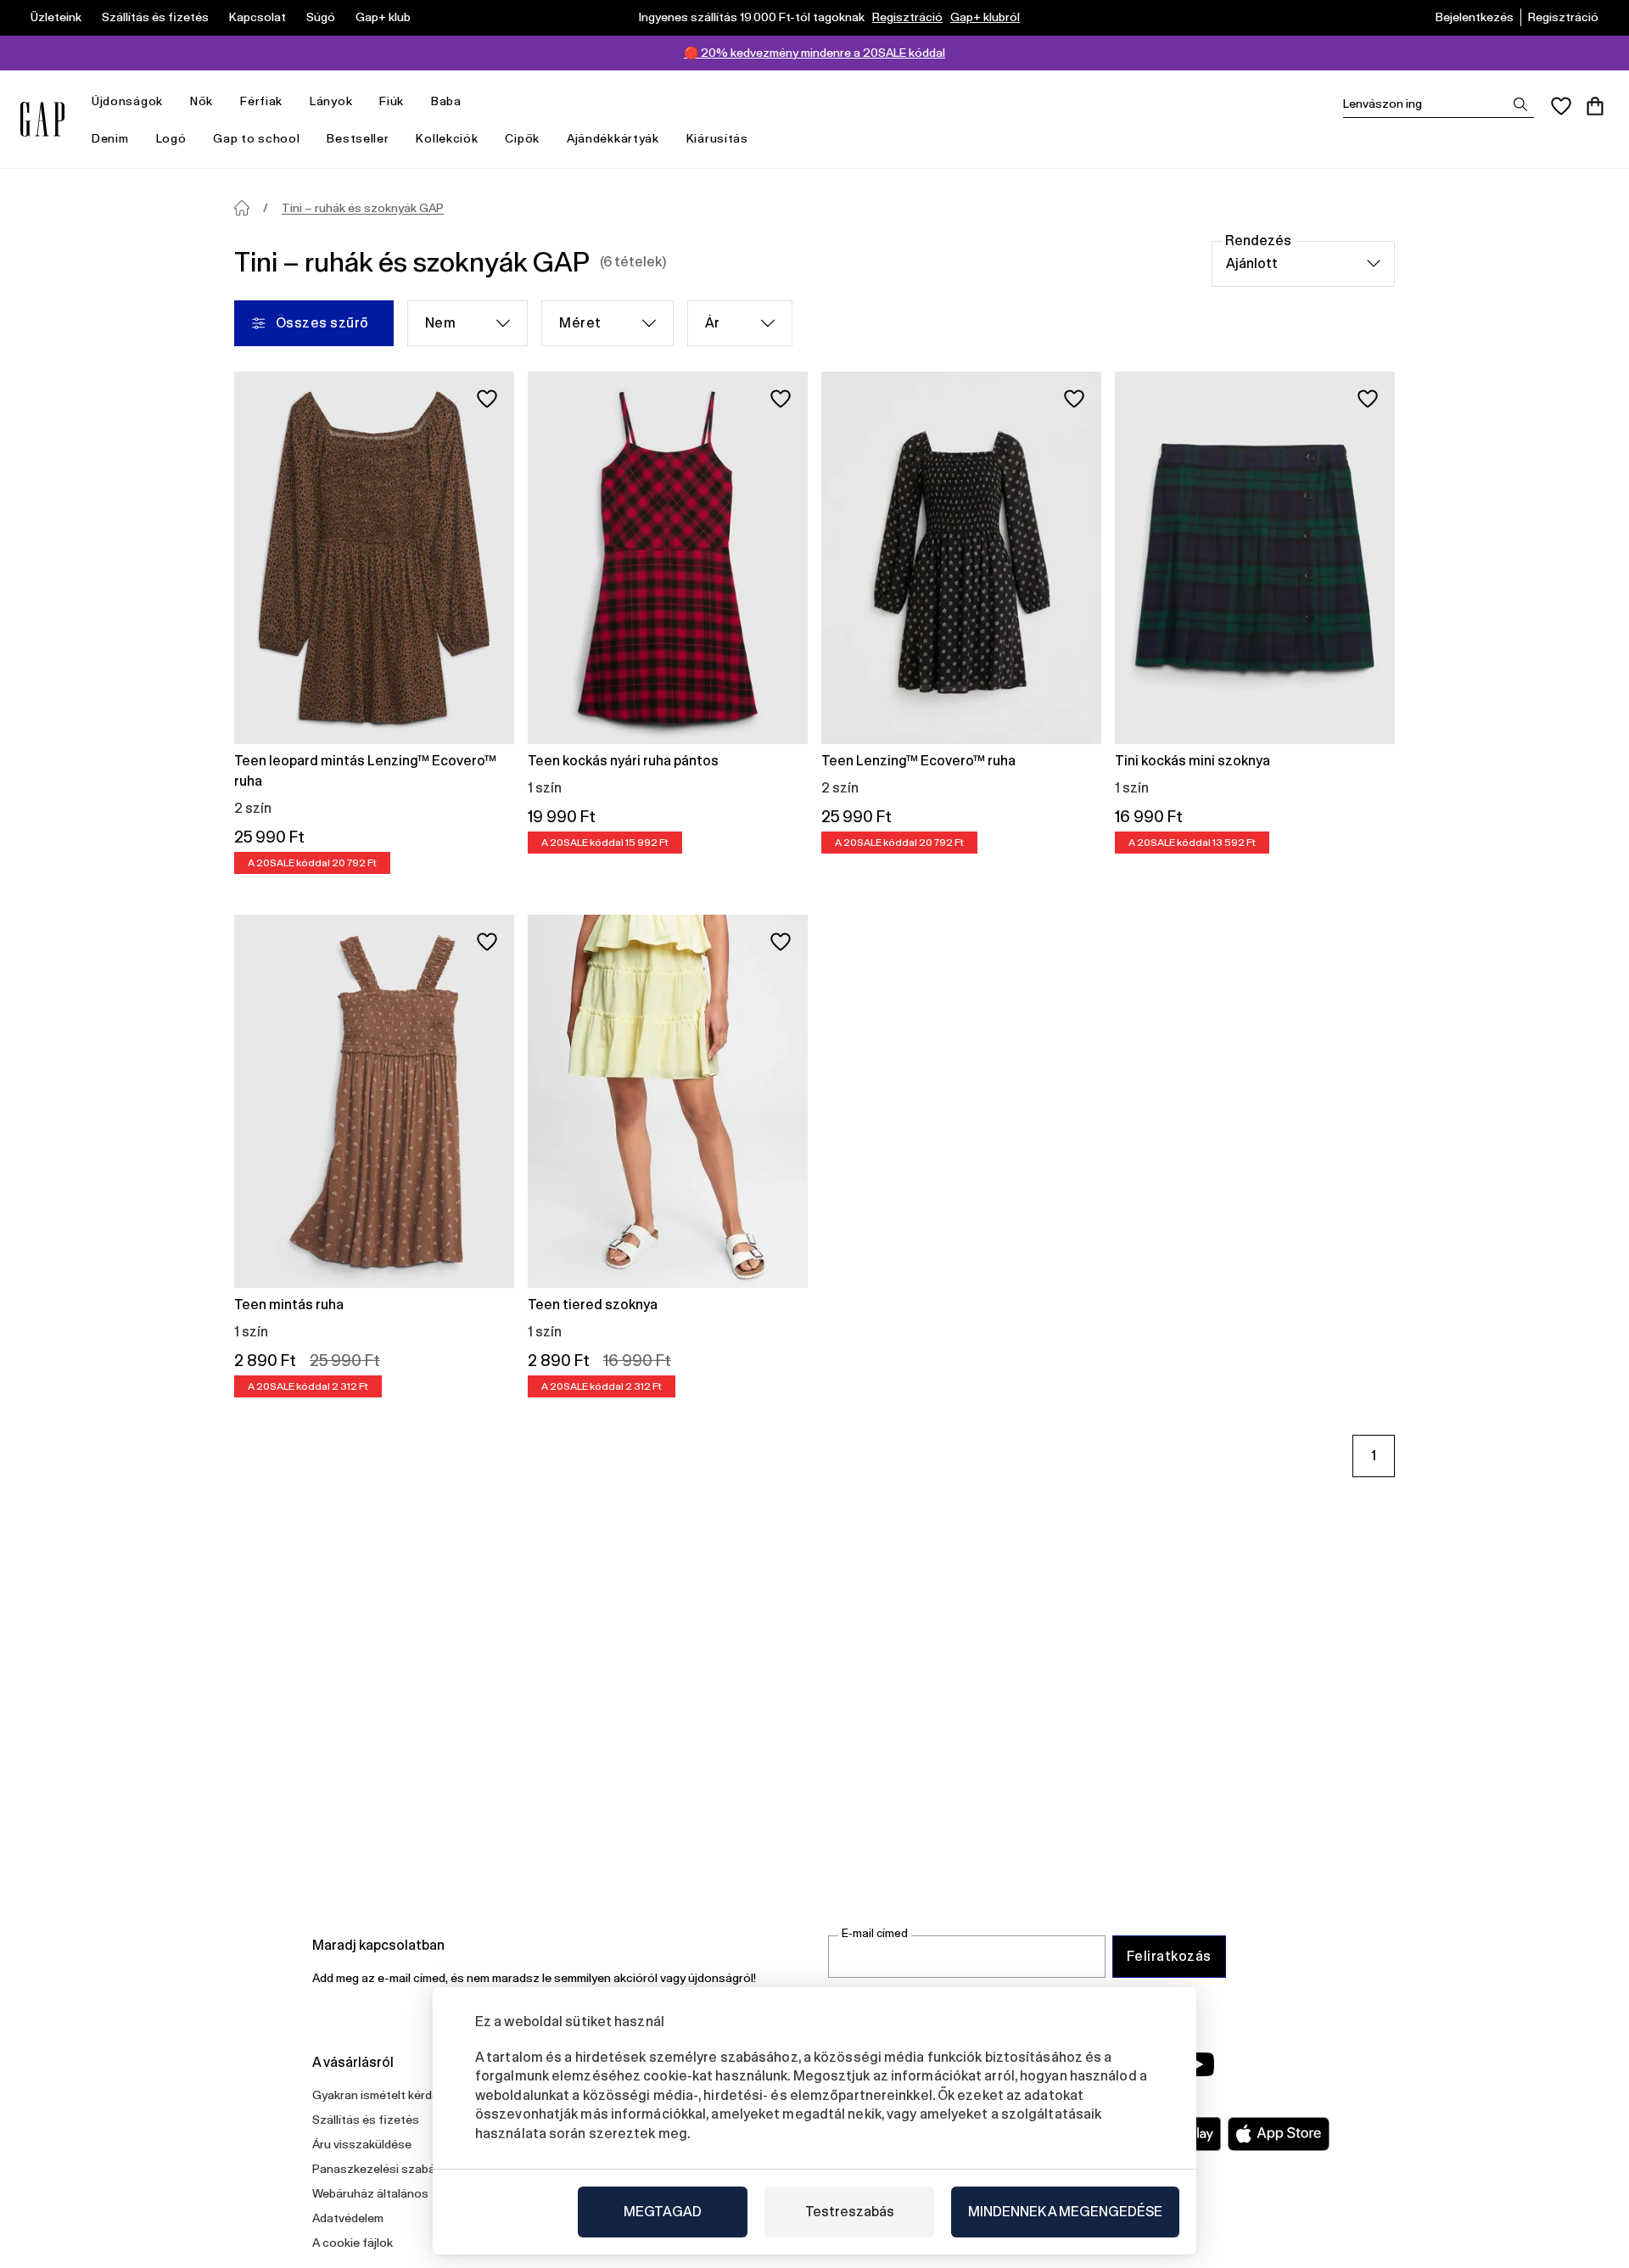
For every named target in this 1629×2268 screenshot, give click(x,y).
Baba (446, 101)
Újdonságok (127, 101)
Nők (202, 101)
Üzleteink (56, 17)
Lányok (331, 101)
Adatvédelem (348, 2218)
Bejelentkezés (1475, 17)
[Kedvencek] (1561, 106)
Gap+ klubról (985, 17)
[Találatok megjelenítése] (1520, 104)
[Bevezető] (242, 208)
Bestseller (358, 138)
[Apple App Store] (1279, 2134)
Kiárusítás (717, 138)
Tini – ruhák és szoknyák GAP (363, 208)
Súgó (321, 17)
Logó (171, 138)
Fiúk (392, 101)
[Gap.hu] (42, 119)
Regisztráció (907, 17)
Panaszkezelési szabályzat (387, 2169)
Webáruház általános (370, 2193)
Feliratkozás (1169, 1956)
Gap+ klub (383, 17)
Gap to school (256, 138)
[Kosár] (1595, 106)
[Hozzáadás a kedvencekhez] (487, 399)
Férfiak (261, 101)
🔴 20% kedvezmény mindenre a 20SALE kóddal (814, 53)
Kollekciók (447, 138)
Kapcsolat (258, 17)
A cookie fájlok (353, 2243)
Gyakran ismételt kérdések (385, 2095)
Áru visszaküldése (362, 2144)
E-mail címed (875, 1933)
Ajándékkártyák (613, 138)
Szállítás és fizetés (155, 17)
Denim (110, 138)
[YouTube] (1198, 2064)
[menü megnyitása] (171, 101)
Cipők (522, 138)
